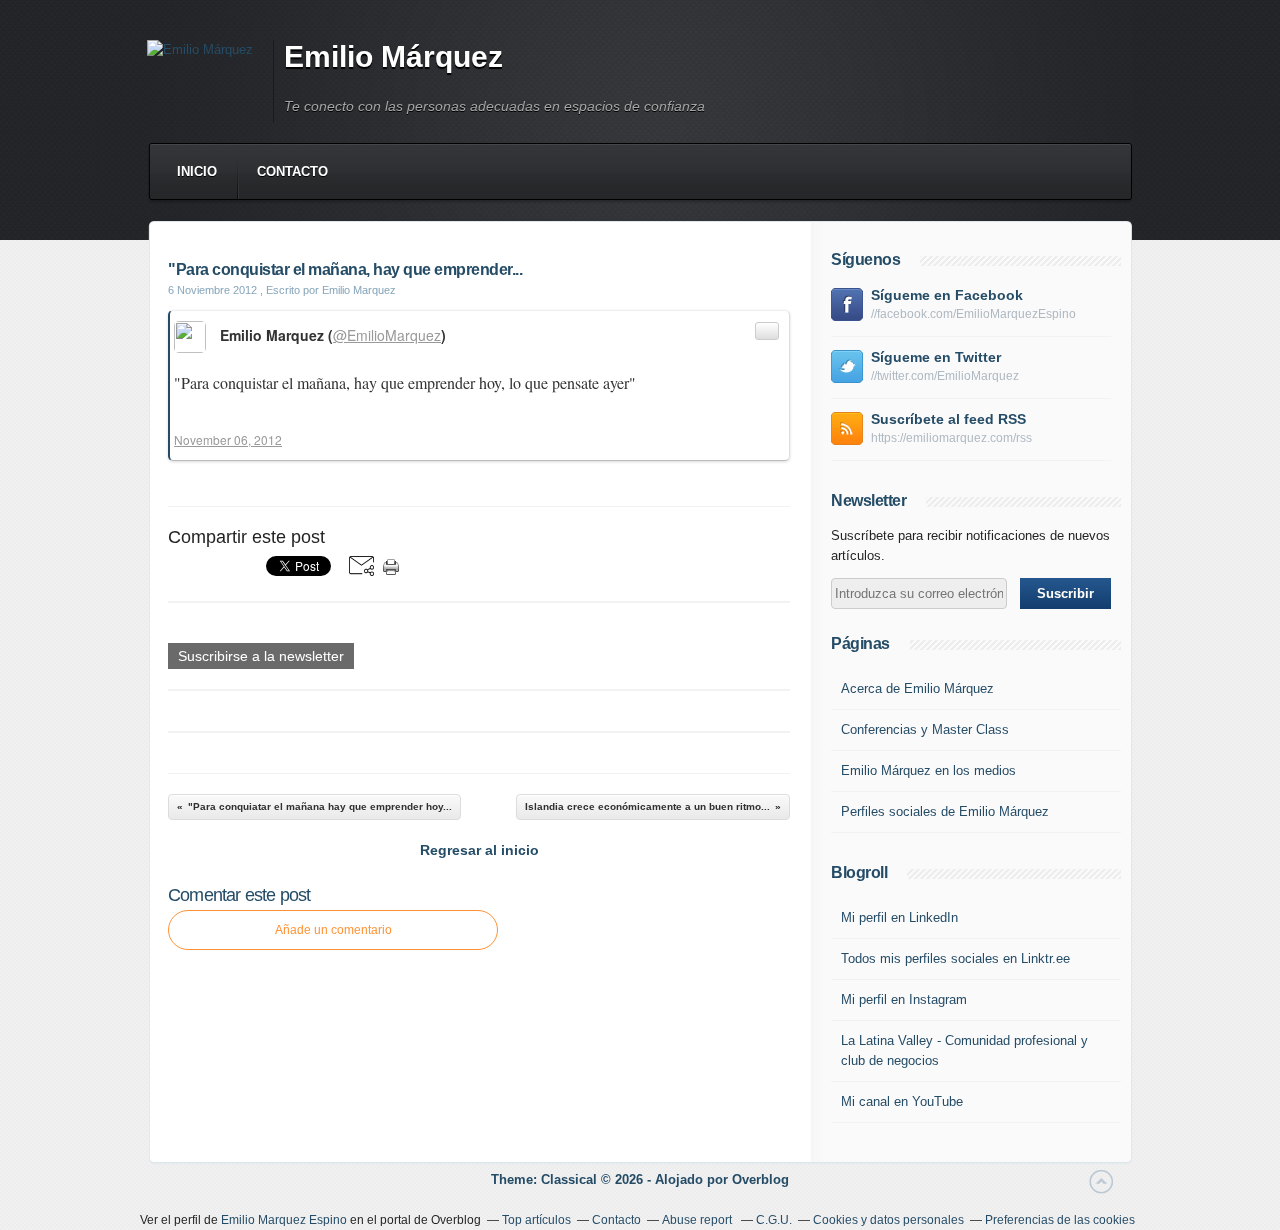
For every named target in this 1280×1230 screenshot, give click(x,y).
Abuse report (698, 1220)
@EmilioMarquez (387, 335)
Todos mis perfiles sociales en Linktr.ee (955, 958)
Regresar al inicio (479, 850)
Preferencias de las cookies (1060, 1220)
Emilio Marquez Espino (284, 1220)
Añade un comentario (333, 930)
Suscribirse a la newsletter (261, 656)
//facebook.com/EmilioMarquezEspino (973, 314)
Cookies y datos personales (888, 1220)
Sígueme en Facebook (947, 295)
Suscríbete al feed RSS (948, 419)
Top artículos (536, 1220)
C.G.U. (774, 1220)
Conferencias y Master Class (925, 729)
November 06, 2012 (228, 439)
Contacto (292, 171)
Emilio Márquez (393, 56)
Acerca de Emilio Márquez (917, 688)
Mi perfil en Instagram (904, 999)
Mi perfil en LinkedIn (899, 917)
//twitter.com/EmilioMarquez (945, 376)
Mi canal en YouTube (902, 1101)
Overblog (760, 1179)
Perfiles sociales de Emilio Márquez (945, 811)
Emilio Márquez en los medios (928, 770)
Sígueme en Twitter (936, 357)
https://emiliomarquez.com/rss (951, 438)
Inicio (197, 171)
